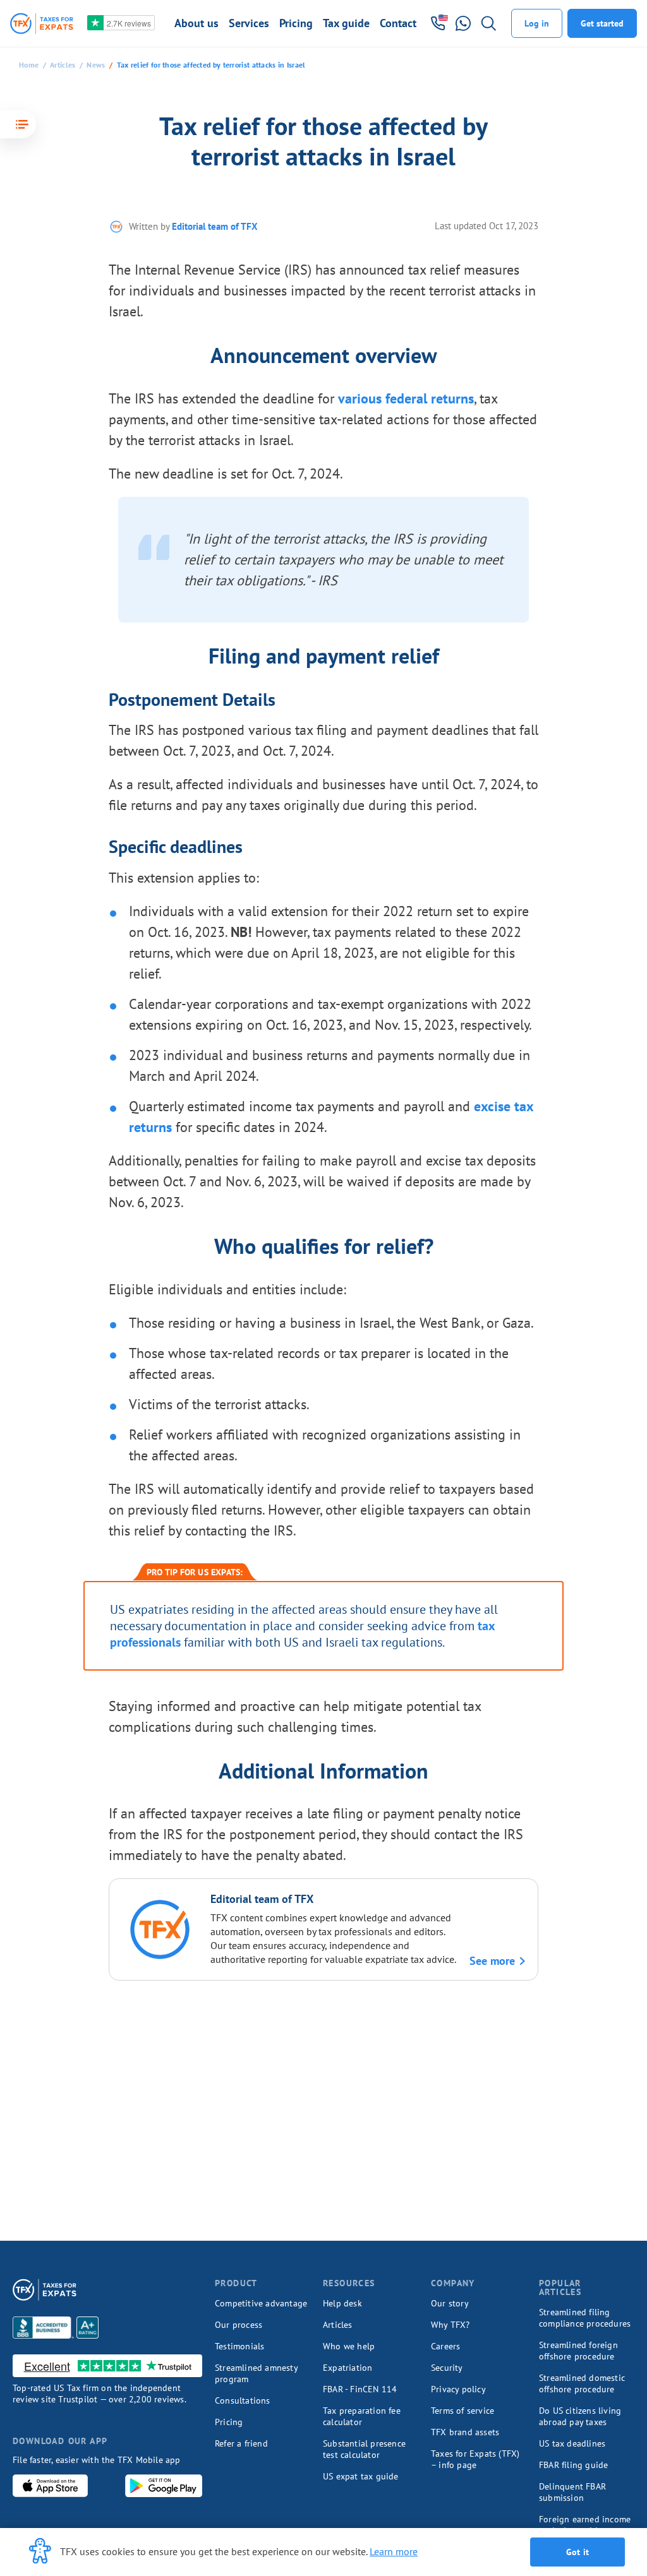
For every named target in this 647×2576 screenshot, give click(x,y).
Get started (602, 23)
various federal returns (406, 398)
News (96, 65)
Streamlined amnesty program (256, 2373)
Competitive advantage (261, 2303)
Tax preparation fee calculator (362, 2416)
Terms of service (463, 2411)
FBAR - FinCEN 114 (360, 2389)
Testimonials (239, 2346)
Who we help (349, 2346)
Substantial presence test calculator (364, 2449)
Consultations (243, 2400)
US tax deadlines (572, 2443)
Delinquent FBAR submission (572, 2492)
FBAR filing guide (573, 2465)
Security (447, 2368)
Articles (63, 65)
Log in (537, 23)
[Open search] (488, 23)
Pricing (229, 2422)
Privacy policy (458, 2389)
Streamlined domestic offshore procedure (582, 2383)
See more (492, 1961)
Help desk (342, 2303)
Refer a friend (241, 2443)
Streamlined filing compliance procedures (585, 2318)
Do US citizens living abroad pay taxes (580, 2416)
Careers (445, 2346)
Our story (450, 2303)
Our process (239, 2325)
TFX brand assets (465, 2432)
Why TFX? (450, 2325)
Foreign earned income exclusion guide (585, 2525)
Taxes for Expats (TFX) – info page (475, 2459)
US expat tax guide (361, 2476)
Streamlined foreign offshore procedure (578, 2351)
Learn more (394, 2551)
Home (29, 65)
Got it (577, 2552)
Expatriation (348, 2368)
